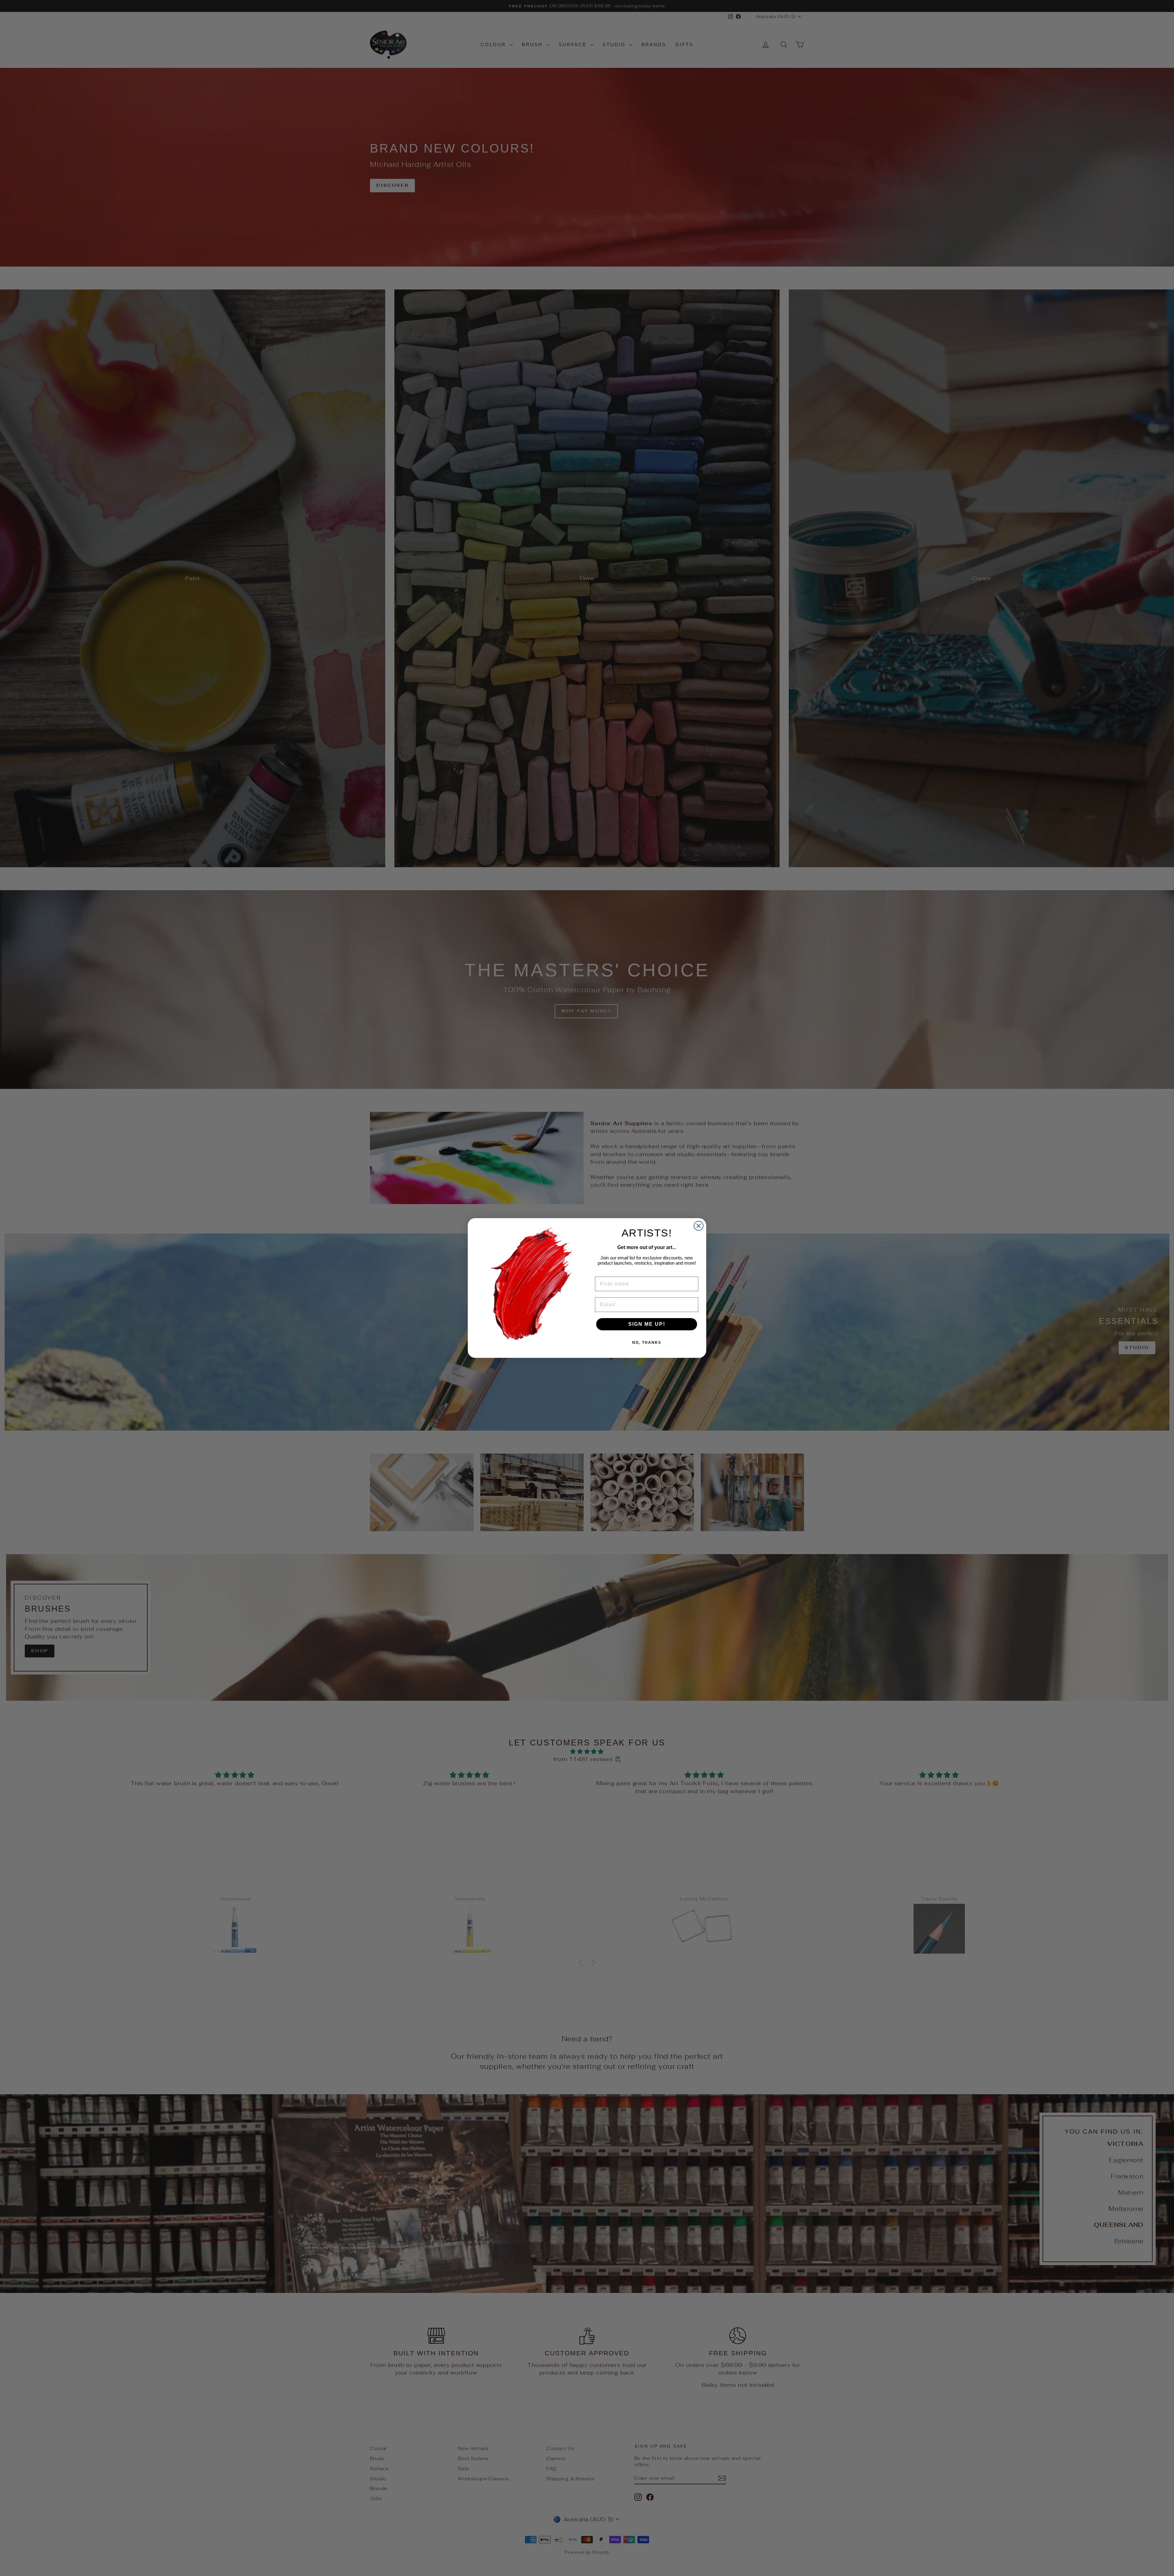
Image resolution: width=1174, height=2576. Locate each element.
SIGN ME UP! (647, 1324)
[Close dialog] (699, 1226)
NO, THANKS (647, 1343)
